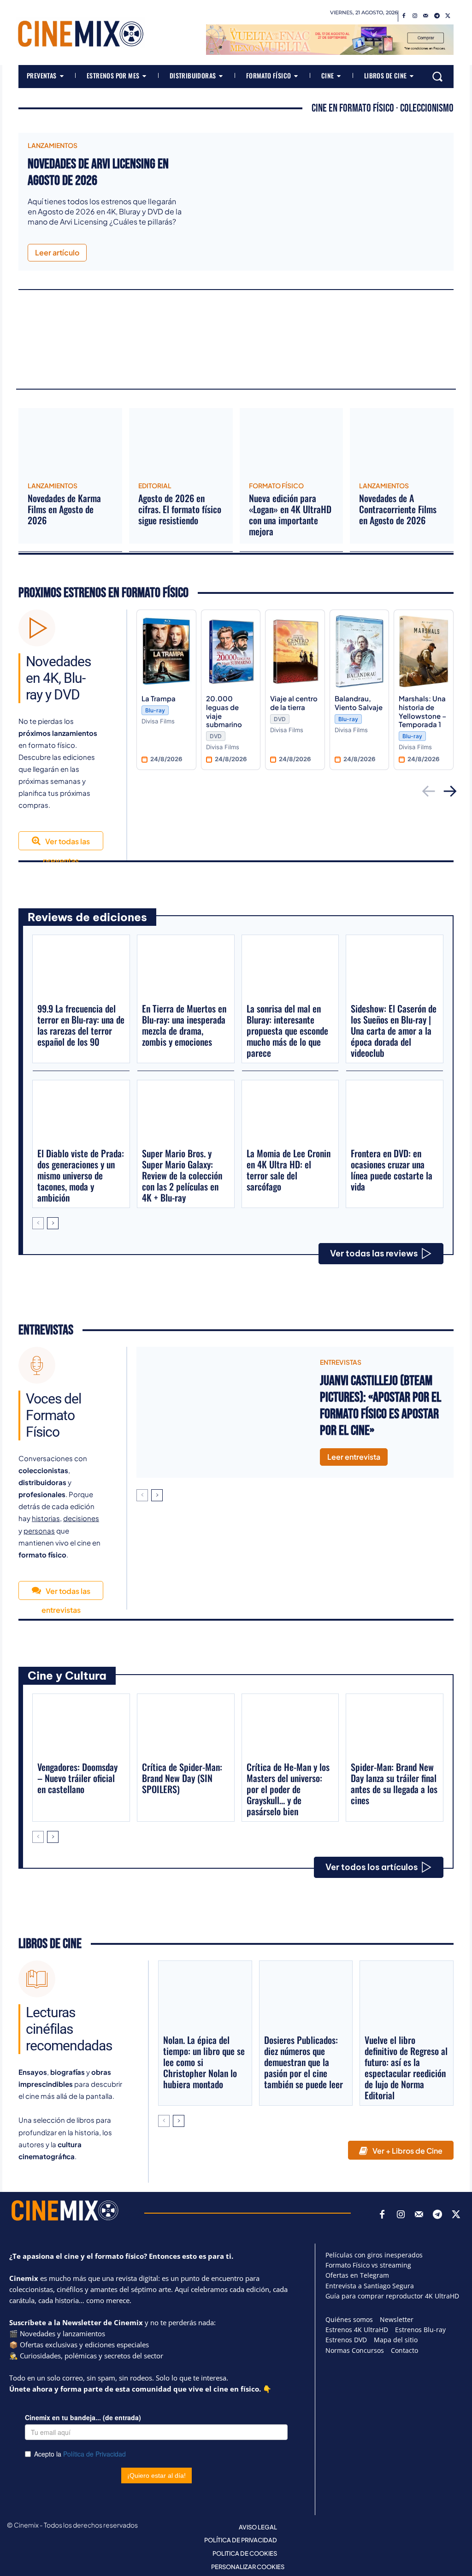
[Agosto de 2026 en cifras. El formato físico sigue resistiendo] (181, 442)
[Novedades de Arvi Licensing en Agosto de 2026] (323, 198)
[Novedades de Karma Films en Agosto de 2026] (70, 442)
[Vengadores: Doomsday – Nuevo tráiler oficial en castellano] (81, 1727)
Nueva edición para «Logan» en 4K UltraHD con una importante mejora (290, 515)
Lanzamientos (53, 145)
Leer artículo (57, 252)
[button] (437, 77)
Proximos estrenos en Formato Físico (103, 593)
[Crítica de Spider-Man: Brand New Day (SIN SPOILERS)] (186, 1727)
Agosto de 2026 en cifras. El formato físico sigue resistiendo (180, 509)
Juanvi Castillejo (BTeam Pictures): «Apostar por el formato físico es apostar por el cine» (381, 1406)
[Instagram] (415, 16)
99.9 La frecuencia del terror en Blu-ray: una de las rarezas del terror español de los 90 (81, 1025)
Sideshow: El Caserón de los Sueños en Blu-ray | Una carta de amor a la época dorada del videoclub (394, 1030)
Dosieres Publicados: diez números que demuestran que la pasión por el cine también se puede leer (304, 2062)
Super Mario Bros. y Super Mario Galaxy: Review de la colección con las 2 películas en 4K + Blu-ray (182, 1175)
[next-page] (53, 1223)
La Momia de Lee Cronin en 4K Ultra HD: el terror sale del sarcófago (289, 1170)
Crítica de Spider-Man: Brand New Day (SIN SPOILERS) (182, 1778)
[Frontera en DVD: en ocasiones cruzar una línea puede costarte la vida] (395, 1113)
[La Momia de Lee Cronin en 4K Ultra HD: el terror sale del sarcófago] (290, 1113)
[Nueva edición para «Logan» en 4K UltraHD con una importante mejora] (292, 442)
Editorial (155, 486)
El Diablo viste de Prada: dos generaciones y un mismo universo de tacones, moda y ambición (81, 1175)
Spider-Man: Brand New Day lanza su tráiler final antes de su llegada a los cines (394, 1783)
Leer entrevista (354, 1457)
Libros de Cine (50, 1944)
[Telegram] (437, 16)
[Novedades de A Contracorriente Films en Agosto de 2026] (402, 442)
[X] (448, 16)
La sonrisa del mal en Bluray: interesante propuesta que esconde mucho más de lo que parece (287, 1030)
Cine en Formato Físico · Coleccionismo (383, 108)
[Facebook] (404, 16)
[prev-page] (38, 1223)
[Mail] (426, 16)
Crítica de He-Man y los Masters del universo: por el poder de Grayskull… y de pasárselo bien (288, 1789)
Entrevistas (46, 1330)
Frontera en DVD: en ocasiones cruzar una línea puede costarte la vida (392, 1170)
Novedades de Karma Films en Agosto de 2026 (64, 509)
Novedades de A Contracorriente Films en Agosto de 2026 (398, 509)
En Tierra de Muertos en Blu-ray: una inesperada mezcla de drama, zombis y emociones (184, 1025)
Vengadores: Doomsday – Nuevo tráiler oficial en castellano (77, 1778)
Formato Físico (276, 486)
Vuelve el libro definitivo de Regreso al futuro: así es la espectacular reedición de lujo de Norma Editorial (406, 2067)
